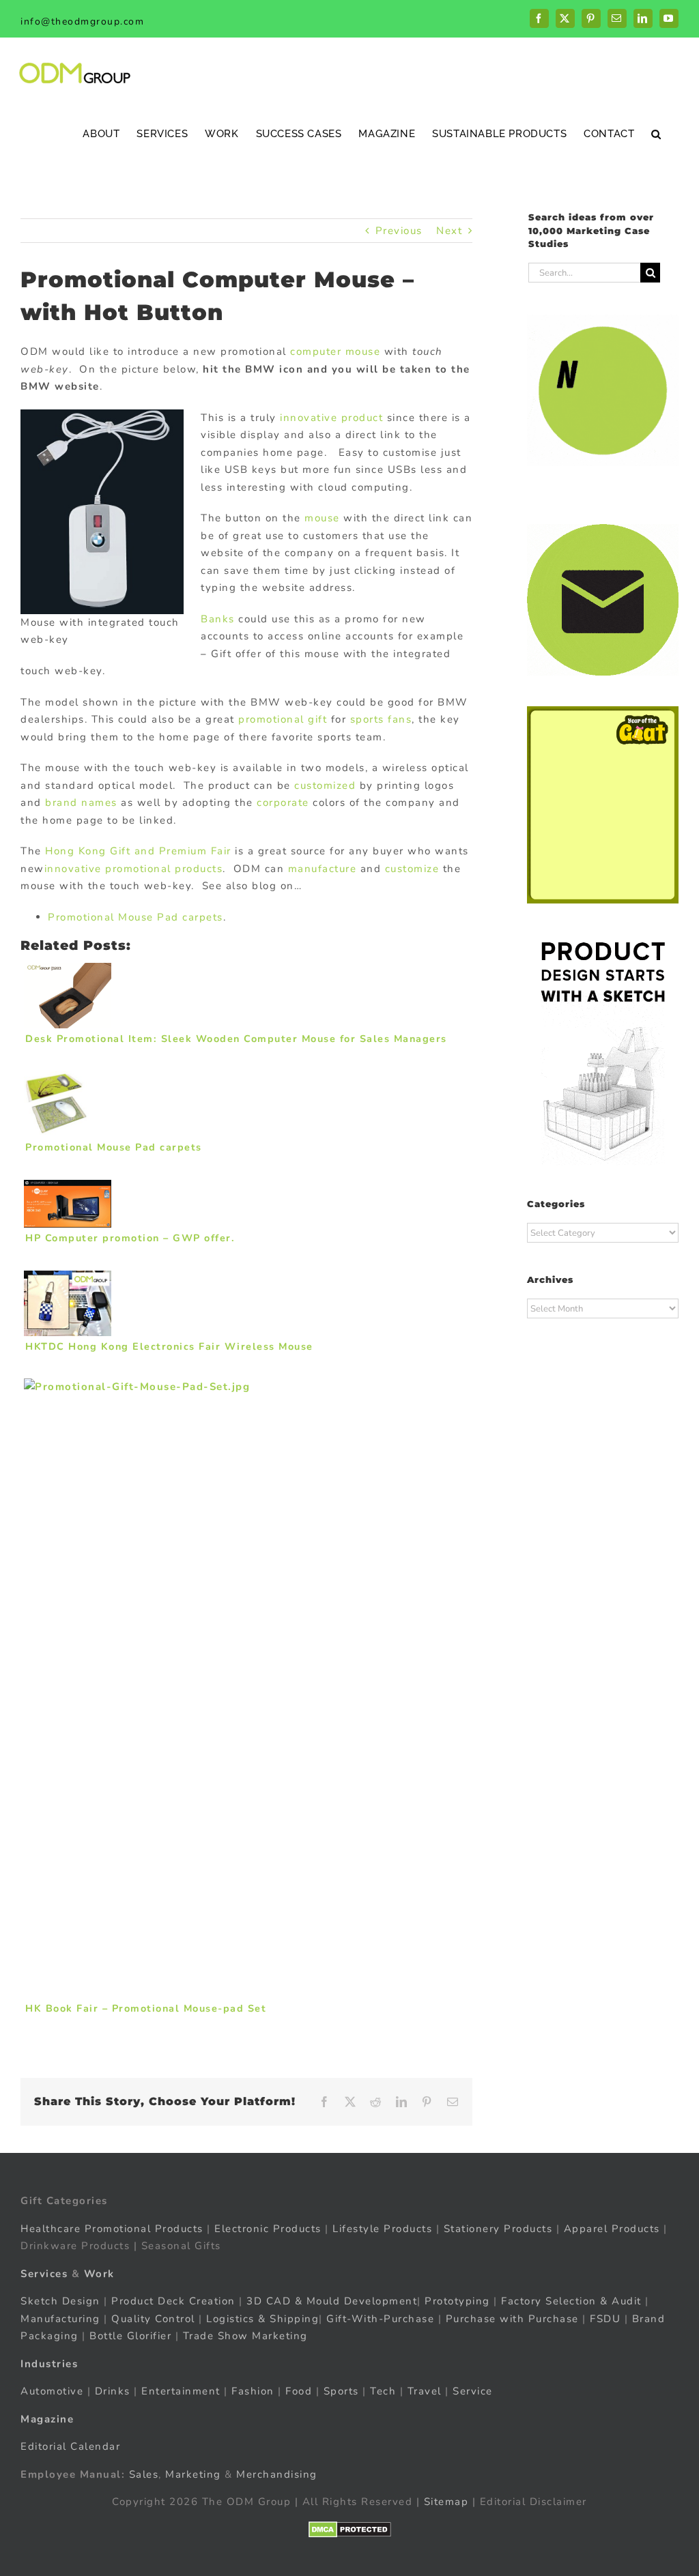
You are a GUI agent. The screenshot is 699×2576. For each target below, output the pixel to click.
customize (412, 869)
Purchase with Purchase (512, 2319)
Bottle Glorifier (129, 2336)
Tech (383, 2391)
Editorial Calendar (70, 2446)
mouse (322, 518)
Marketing (193, 2474)
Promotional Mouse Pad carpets (135, 917)
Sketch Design (60, 2301)
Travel (425, 2391)
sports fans (381, 719)
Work (99, 2274)
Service (474, 2391)
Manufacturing (60, 2319)
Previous (399, 231)
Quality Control (153, 2319)
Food (299, 2391)
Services (44, 2274)
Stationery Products (498, 2229)
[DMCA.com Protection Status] (350, 2530)
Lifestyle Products (382, 2229)
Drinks (113, 2391)
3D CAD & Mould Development (332, 2301)
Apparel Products (612, 2229)
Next (449, 231)
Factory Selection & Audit (571, 2301)
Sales (144, 2474)
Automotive (52, 2391)
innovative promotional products (134, 869)
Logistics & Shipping (262, 2319)
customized (325, 785)
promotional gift (283, 719)
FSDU (605, 2319)
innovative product (331, 418)
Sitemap (446, 2502)
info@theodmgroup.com (82, 21)
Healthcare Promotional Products (112, 2229)
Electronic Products (268, 2229)
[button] (656, 133)
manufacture (323, 869)
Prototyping (457, 2301)
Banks (218, 619)
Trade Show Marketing (245, 2336)
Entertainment (181, 2391)
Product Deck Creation (173, 2301)
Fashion (253, 2391)
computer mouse (335, 351)
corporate (283, 802)
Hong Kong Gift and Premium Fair (138, 851)
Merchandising (277, 2474)
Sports (341, 2391)
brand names (81, 802)
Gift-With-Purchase (380, 2319)
